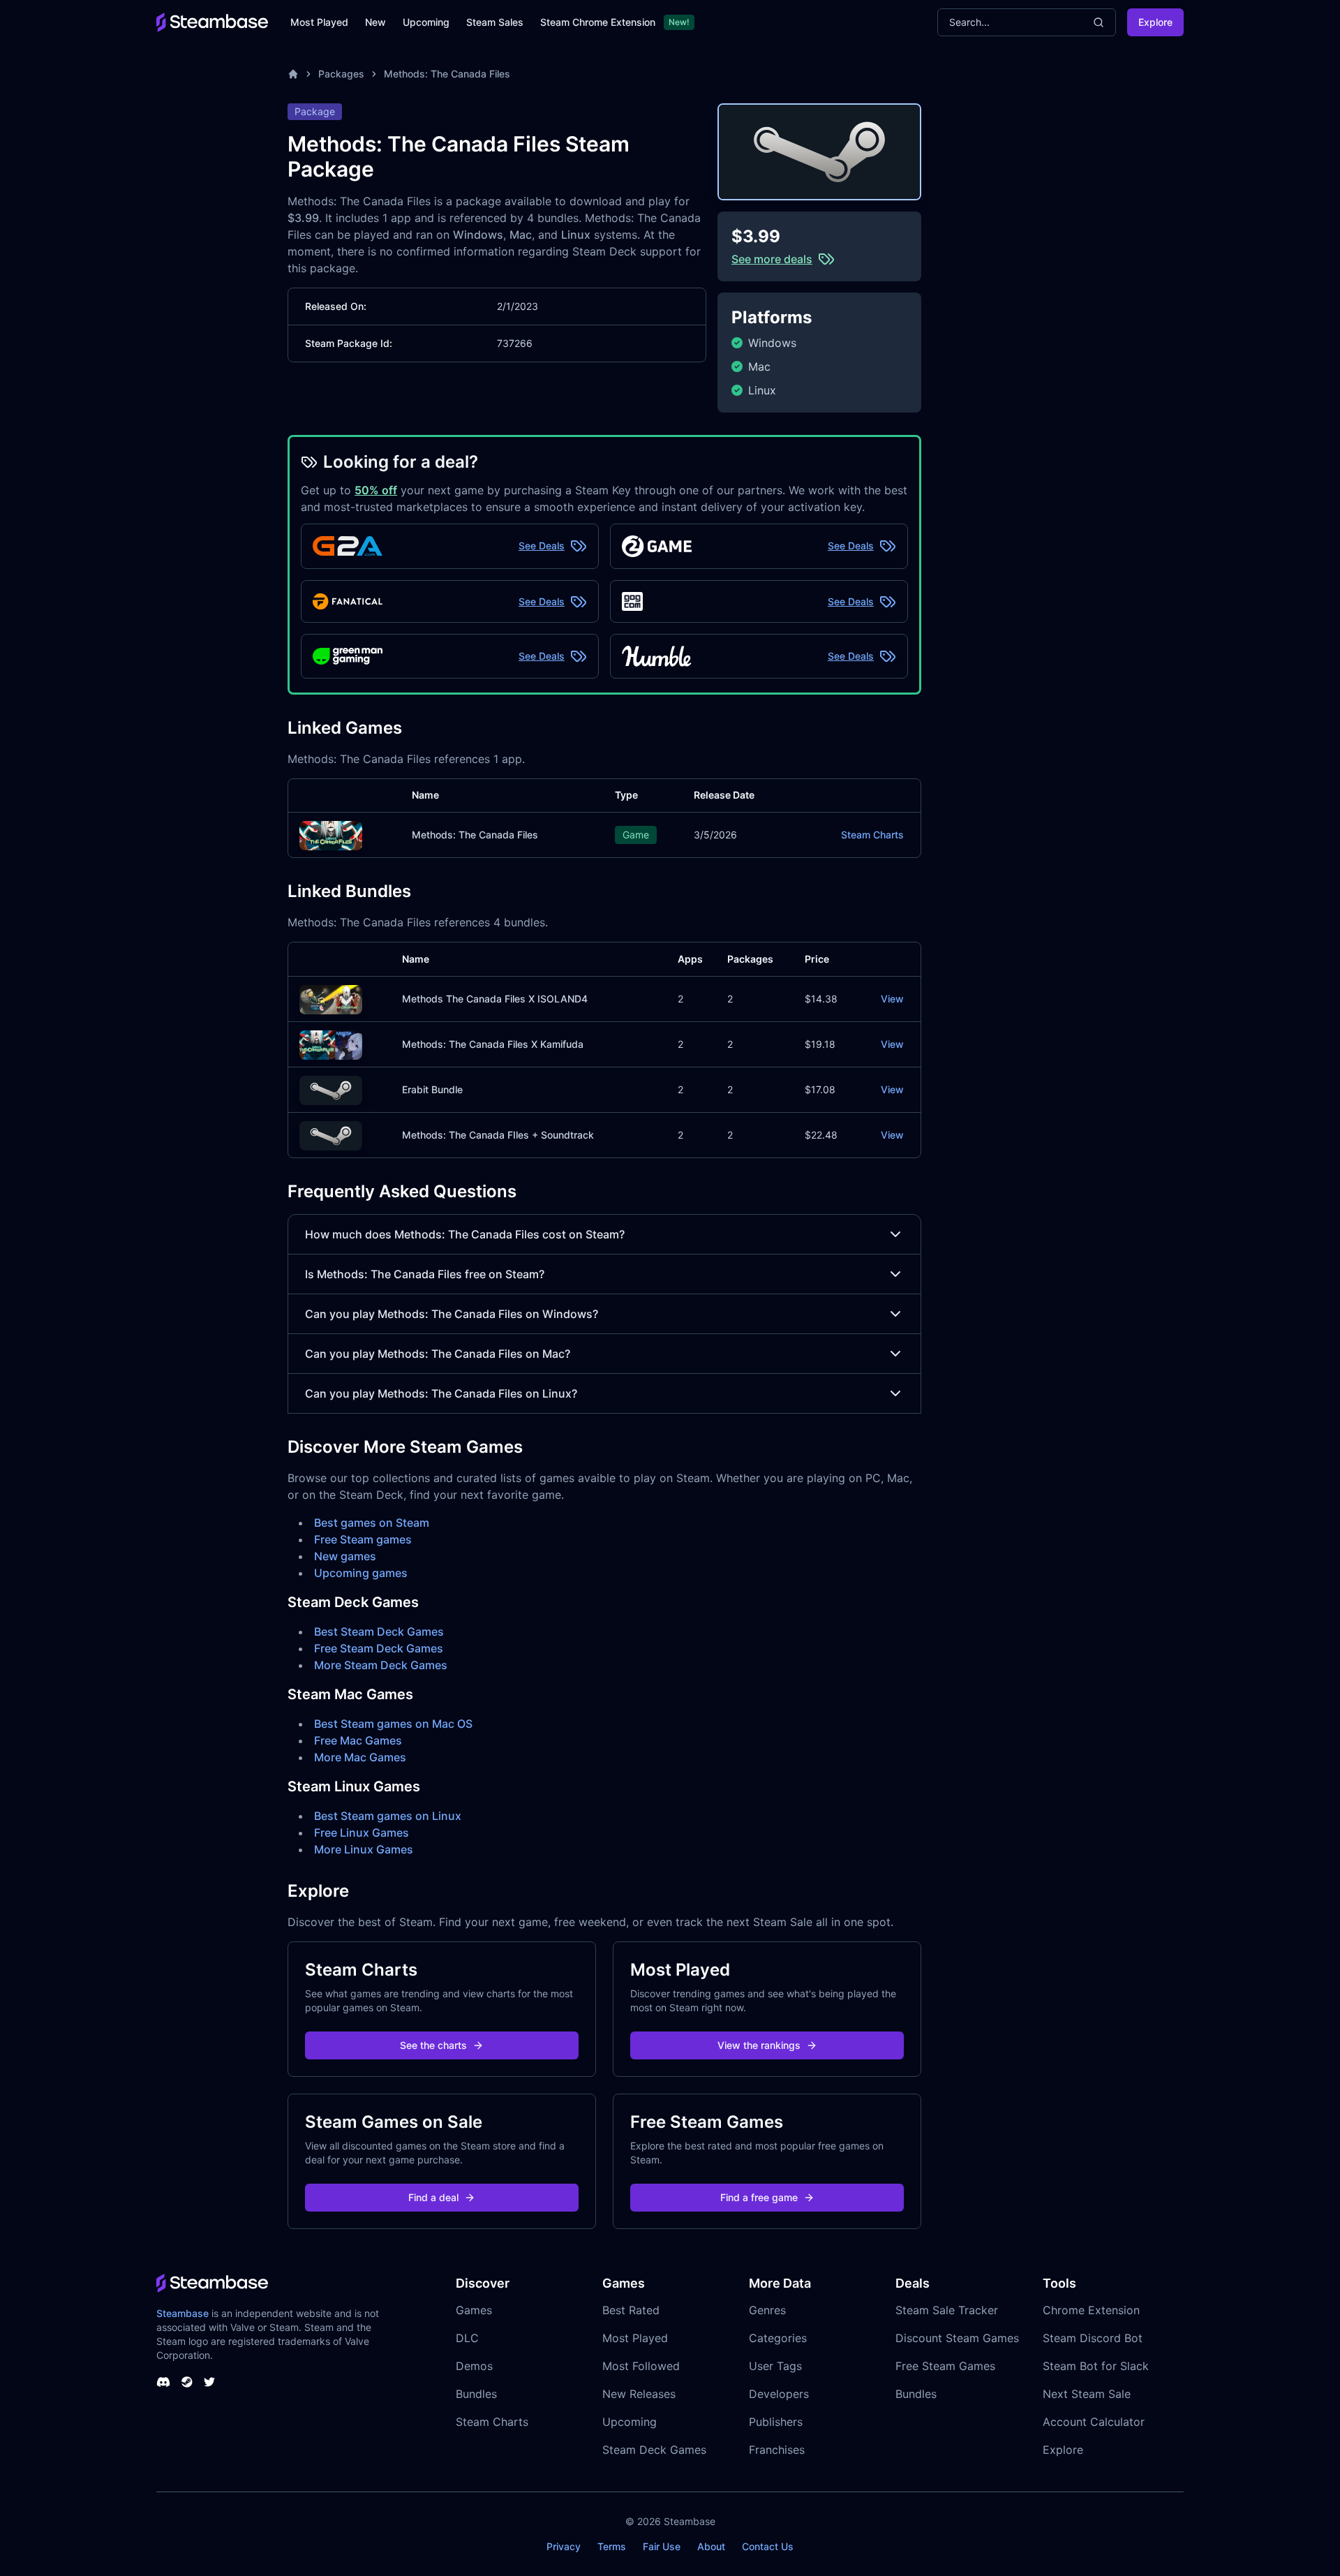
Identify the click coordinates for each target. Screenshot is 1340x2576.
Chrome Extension (1091, 2310)
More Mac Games (360, 1757)
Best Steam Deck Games (379, 1631)
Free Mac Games (358, 1740)
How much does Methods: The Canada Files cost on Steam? (465, 1234)
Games (474, 2310)
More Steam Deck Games (381, 1665)
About (711, 2546)
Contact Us (768, 2546)
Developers (779, 2394)
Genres (767, 2310)
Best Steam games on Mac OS (393, 1724)
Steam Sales (495, 22)
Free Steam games (363, 1539)
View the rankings (759, 2045)
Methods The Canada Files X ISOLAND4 (495, 999)
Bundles (476, 2394)
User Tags (775, 2366)
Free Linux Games (362, 1833)
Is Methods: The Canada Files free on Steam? (425, 1274)
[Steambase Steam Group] (187, 2382)
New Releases (639, 2394)
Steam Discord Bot (1093, 2338)
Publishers (776, 2422)
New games (345, 1556)
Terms (612, 2546)
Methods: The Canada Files (447, 74)
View (892, 999)
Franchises (777, 2450)
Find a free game (759, 2197)
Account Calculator (1094, 2422)
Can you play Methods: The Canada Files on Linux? (441, 1393)
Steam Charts (872, 835)
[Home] (293, 74)
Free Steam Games (945, 2366)
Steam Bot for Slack (1096, 2366)
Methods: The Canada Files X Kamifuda (493, 1044)
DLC (467, 2338)
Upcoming (426, 22)
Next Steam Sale (1087, 2394)
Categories (778, 2338)
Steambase (183, 2313)
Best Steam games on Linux (388, 1816)
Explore (1155, 22)
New (375, 22)
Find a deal (433, 2197)
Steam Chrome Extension (598, 22)
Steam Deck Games (654, 2450)
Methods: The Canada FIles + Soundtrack (498, 1135)
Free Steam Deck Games (379, 1648)
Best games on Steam (372, 1523)
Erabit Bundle (432, 1089)
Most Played (319, 22)
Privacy (564, 2546)
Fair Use (662, 2546)
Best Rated (631, 2310)
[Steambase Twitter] (209, 2382)
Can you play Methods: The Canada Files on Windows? (452, 1314)
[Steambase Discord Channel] (163, 2382)
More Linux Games (364, 1849)
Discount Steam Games (957, 2338)
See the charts (433, 2045)
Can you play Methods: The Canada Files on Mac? (438, 1354)
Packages (341, 74)
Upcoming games (361, 1573)
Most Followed (641, 2366)
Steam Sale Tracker (947, 2310)
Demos (474, 2366)
